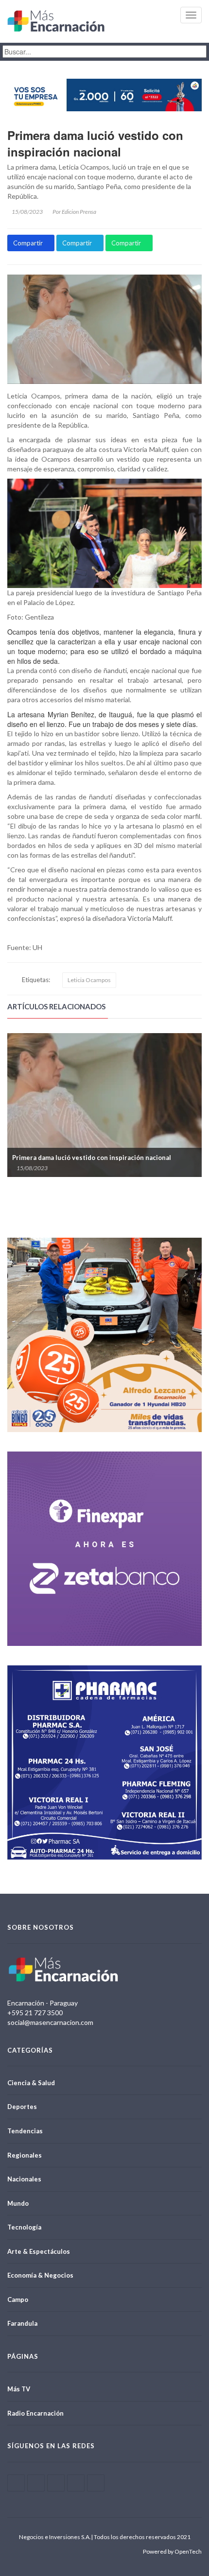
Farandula (22, 2323)
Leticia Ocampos (89, 980)
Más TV (19, 2389)
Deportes (22, 2107)
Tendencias (25, 2131)
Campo (18, 2299)
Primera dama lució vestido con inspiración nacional (95, 143)
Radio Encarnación (35, 2413)
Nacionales (24, 2179)
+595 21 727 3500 (35, 2013)
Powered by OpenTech (172, 2551)
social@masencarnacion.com (50, 2022)
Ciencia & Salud (31, 2083)
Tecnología (24, 2227)
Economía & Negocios (40, 2275)
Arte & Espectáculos (39, 2251)
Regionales (25, 2155)
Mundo (18, 2203)
